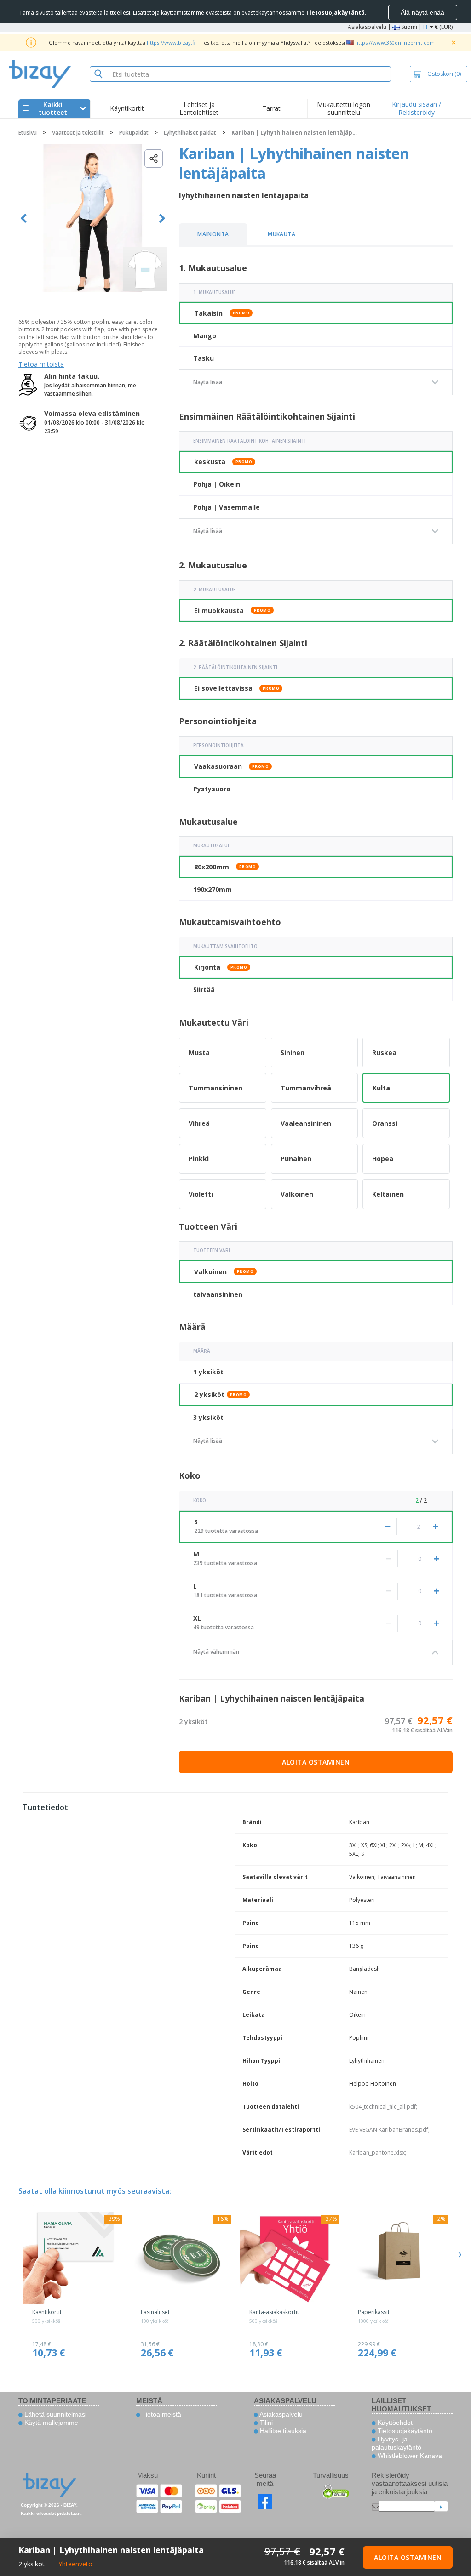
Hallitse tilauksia (282, 2431)
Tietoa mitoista (41, 364)
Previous (24, 218)
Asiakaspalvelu (367, 27)
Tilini (265, 2423)
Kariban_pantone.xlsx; (378, 2153)
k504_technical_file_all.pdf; (383, 2107)
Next (162, 218)
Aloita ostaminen (316, 1762)
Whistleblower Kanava (409, 2456)
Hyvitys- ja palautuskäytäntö (396, 2443)
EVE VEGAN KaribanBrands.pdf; (389, 2130)
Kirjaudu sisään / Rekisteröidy (416, 108)
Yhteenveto (75, 2564)
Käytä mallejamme (50, 2423)
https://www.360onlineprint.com (395, 43)
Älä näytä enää (422, 12)
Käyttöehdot (394, 2423)
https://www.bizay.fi (171, 43)
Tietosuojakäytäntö (404, 2431)
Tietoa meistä (161, 2414)
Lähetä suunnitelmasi (55, 2414)
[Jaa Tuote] (154, 159)
